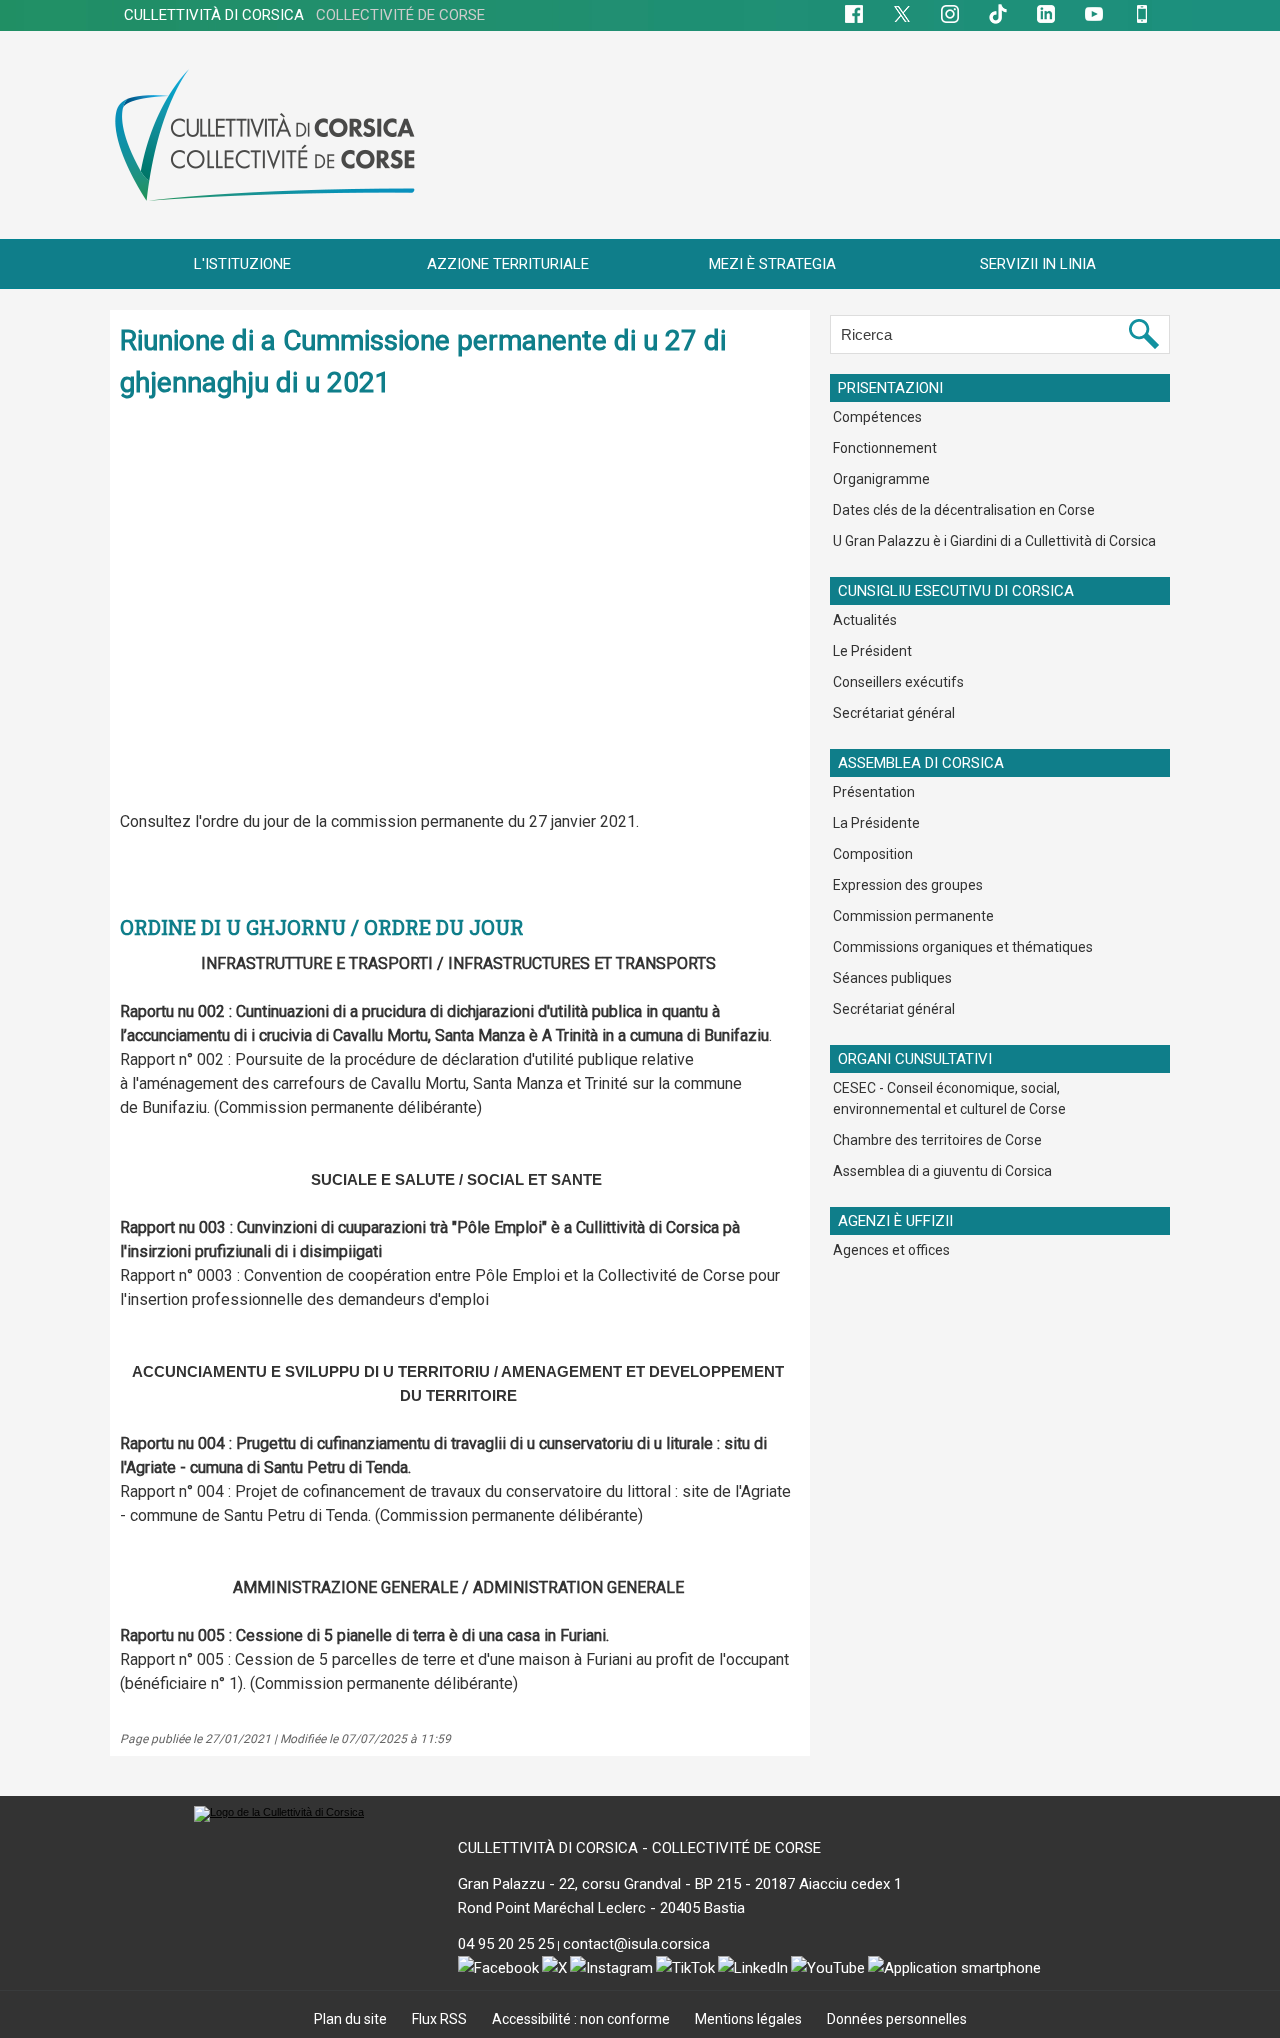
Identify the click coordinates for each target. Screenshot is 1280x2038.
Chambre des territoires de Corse (937, 1140)
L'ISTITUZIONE (242, 264)
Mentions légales (750, 2019)
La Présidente (876, 823)
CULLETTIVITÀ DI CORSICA (304, 15)
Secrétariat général (894, 713)
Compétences (877, 417)
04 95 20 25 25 (506, 1944)
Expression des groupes (908, 885)
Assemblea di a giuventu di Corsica (942, 1171)
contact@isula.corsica (636, 1944)
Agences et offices (891, 1250)
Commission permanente (913, 916)
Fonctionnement (885, 448)
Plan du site (352, 2019)
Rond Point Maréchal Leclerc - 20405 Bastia (601, 1908)
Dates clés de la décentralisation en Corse (964, 510)
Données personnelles (897, 2019)
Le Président (872, 651)
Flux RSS (441, 2019)
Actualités (865, 620)
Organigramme (881, 479)
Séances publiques (892, 978)
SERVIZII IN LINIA (1038, 264)
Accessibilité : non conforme (582, 2019)
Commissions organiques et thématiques (963, 947)
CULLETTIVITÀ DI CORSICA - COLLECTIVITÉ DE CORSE (639, 1848)
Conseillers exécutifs (898, 682)
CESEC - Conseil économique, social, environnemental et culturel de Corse (949, 1098)
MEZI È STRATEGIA (772, 264)
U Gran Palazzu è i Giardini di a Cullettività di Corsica (994, 541)
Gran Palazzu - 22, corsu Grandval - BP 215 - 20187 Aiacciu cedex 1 (680, 1884)
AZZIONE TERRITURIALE (508, 264)
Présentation (874, 792)
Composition (873, 854)
